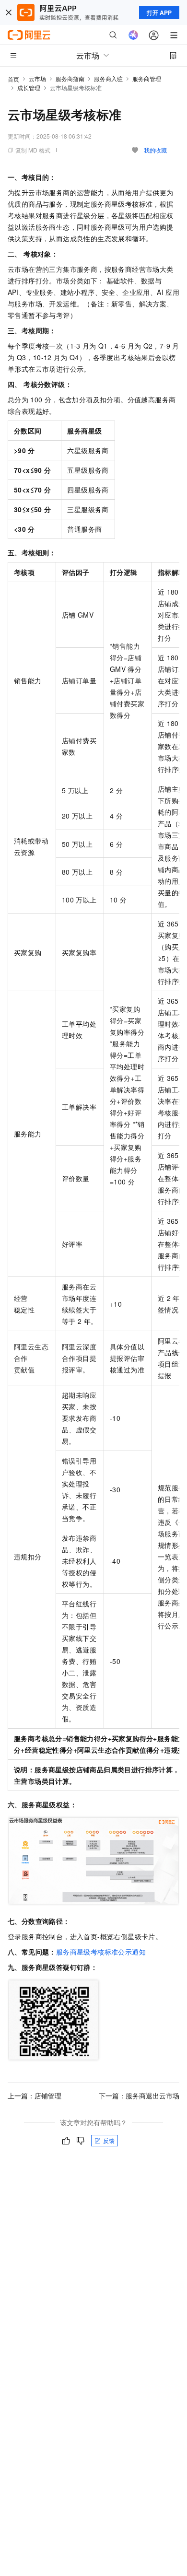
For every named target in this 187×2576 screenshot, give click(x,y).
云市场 (37, 78)
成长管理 (29, 88)
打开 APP (159, 12)
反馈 (109, 2140)
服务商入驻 (108, 78)
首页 (13, 79)
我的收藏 (155, 150)
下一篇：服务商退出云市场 (139, 2096)
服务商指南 (70, 78)
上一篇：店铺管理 (35, 2096)
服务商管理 (147, 78)
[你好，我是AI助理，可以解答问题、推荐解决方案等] (133, 35)
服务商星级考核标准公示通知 (101, 1952)
